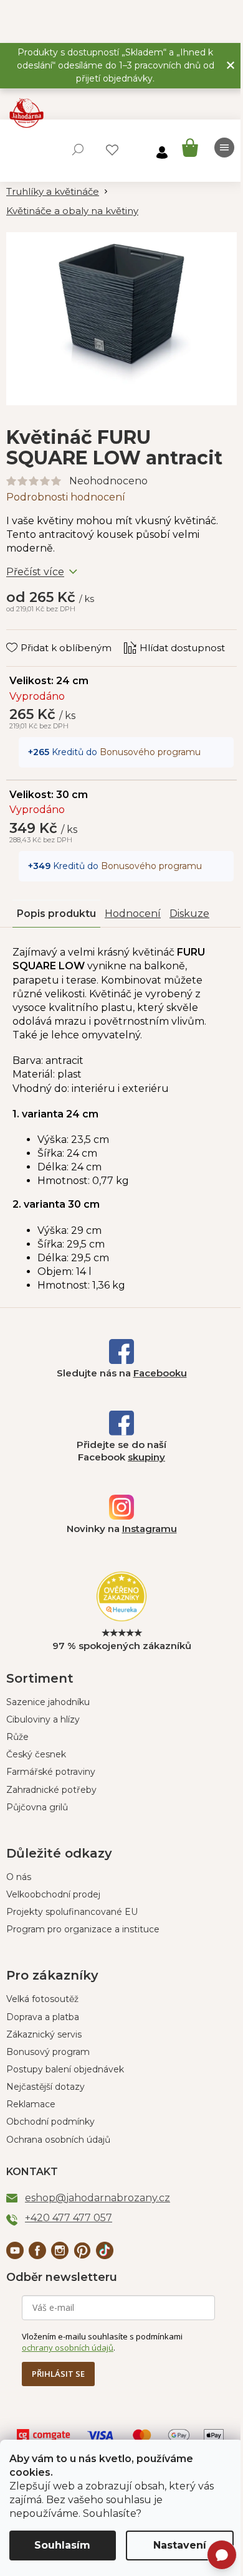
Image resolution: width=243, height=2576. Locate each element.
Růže (17, 1737)
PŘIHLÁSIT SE (58, 2374)
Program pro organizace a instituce (83, 1929)
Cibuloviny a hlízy (43, 1719)
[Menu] (224, 148)
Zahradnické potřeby (51, 1790)
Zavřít (28, 636)
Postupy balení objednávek (65, 2069)
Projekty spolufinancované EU (72, 1912)
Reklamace (31, 2104)
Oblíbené (112, 150)
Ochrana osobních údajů (58, 2140)
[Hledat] (78, 149)
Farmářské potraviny (51, 1772)
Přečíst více (35, 572)
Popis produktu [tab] (56, 914)
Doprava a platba (43, 2017)
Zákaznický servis (44, 2034)
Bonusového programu (150, 752)
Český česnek (36, 1754)
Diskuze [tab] (189, 914)
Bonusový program (48, 2052)
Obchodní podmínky (50, 2122)
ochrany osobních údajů (68, 2348)
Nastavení (180, 2545)
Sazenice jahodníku (48, 1702)
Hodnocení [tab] (133, 914)
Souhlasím (62, 2545)
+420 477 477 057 (69, 2218)
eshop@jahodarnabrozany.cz (98, 2198)
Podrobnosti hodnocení (66, 497)
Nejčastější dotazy (45, 2087)
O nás (19, 1877)
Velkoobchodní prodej (53, 1894)
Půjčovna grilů (37, 1807)
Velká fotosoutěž (42, 1999)
